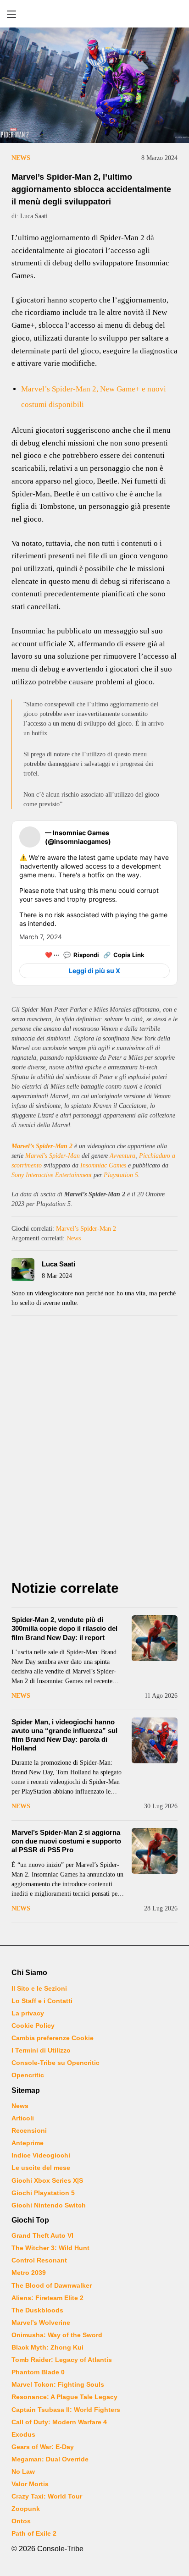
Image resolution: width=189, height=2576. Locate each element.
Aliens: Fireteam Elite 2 (47, 2298)
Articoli (23, 2118)
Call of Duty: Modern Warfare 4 (59, 2422)
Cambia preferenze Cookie (53, 2038)
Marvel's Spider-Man (53, 1156)
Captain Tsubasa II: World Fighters (66, 2410)
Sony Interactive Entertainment (52, 1175)
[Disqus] (94, 1450)
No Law (23, 2471)
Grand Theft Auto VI (42, 2235)
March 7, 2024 (41, 937)
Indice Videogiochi (41, 2155)
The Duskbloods (37, 2310)
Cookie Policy (33, 2026)
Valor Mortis (30, 2484)
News (21, 158)
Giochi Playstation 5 (43, 2193)
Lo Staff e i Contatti (42, 2001)
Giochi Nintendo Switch (49, 2205)
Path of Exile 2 (34, 2533)
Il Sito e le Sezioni (39, 1988)
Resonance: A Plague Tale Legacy (64, 2397)
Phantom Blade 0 (38, 2372)
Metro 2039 (29, 2273)
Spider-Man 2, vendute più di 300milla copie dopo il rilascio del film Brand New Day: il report (64, 1628)
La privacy (28, 2013)
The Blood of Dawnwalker (52, 2285)
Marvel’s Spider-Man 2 (42, 1146)
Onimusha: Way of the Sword (57, 2335)
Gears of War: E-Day (43, 2447)
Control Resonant (39, 2260)
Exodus (23, 2434)
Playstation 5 (121, 1175)
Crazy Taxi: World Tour (47, 2496)
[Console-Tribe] (94, 14)
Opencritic (28, 2075)
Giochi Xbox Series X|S (47, 2180)
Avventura (122, 1156)
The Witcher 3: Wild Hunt (50, 2248)
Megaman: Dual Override (50, 2459)
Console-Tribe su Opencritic (56, 2063)
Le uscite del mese (41, 2168)
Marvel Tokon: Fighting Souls (58, 2384)
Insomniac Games (103, 1165)
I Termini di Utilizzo (41, 2050)
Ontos (21, 2521)
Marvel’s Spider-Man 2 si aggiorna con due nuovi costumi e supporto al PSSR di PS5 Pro (66, 1841)
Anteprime (28, 2143)
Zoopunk (26, 2509)
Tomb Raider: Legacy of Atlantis (62, 2360)
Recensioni (29, 2130)
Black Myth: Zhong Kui (47, 2347)
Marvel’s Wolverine (41, 2323)
